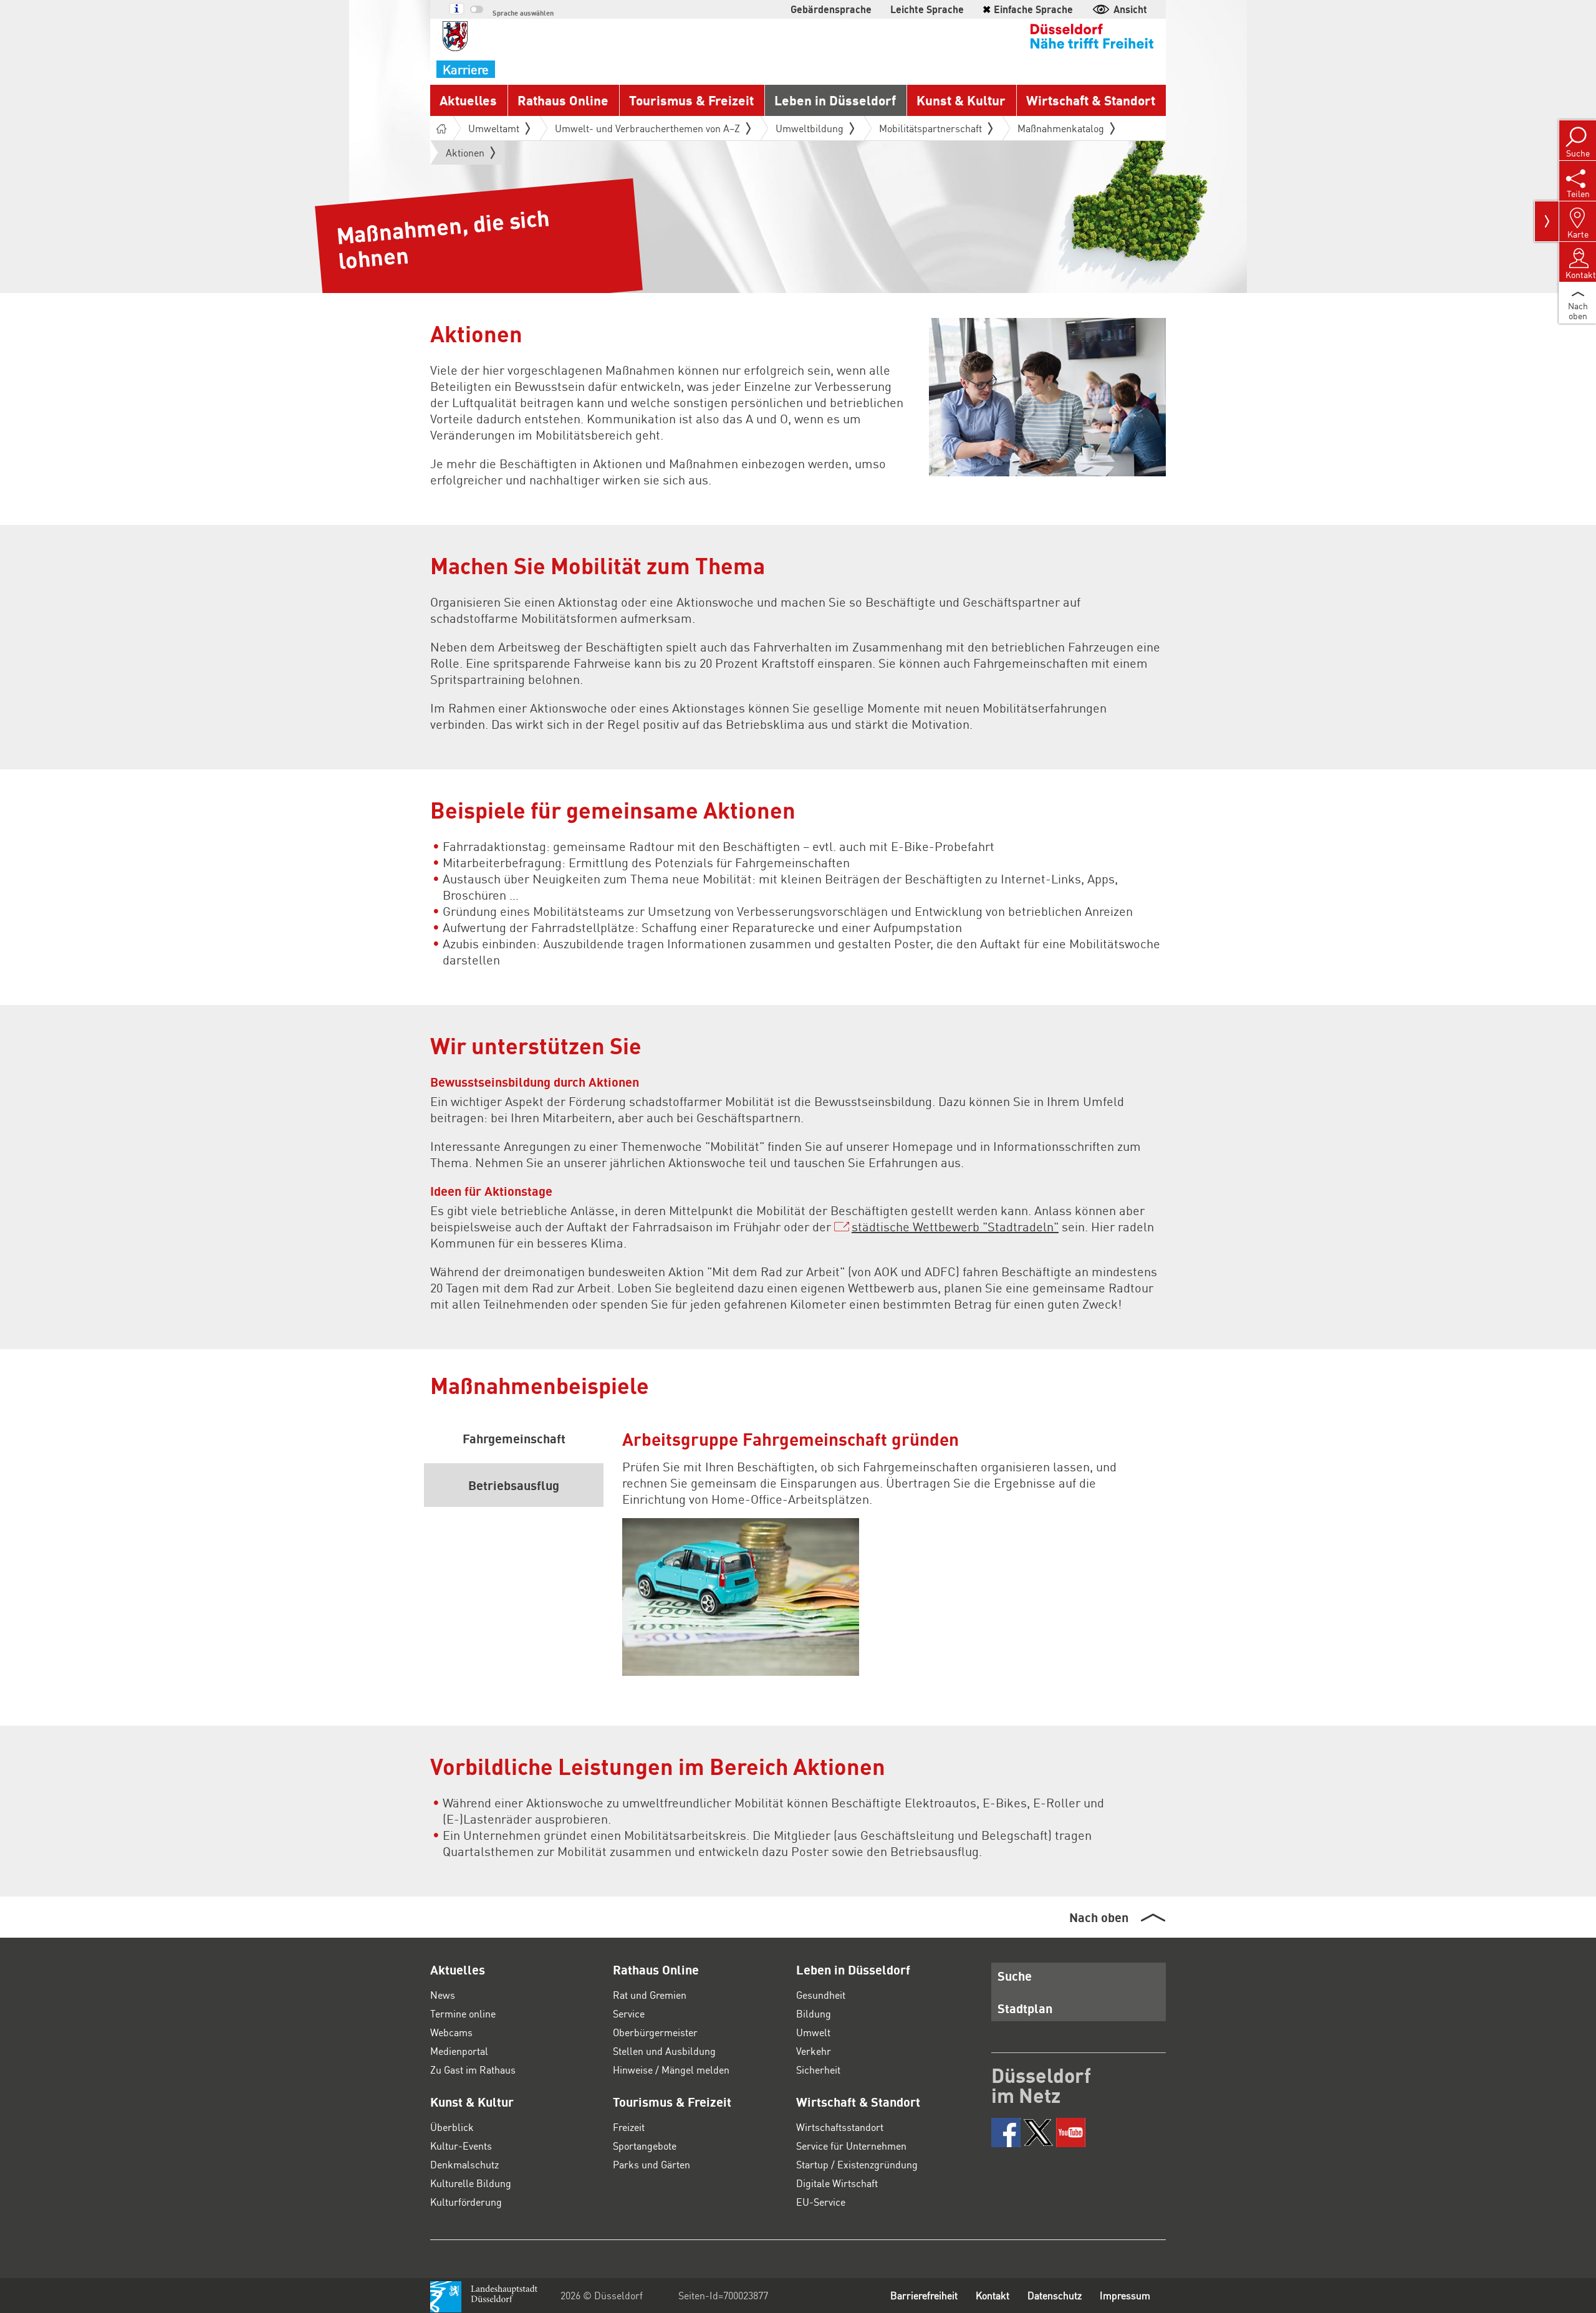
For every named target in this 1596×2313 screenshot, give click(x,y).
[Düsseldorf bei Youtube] (1071, 2133)
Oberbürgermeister (655, 2032)
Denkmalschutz (464, 2164)
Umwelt (813, 2032)
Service (629, 2013)
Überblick (452, 2127)
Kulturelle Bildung (471, 2183)
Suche (1015, 1976)
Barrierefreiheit (924, 2295)
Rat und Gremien (650, 1995)
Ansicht (1130, 9)
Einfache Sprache (1028, 9)
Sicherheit (818, 2070)
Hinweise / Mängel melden (671, 2070)
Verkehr (814, 2051)
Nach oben (1099, 1917)
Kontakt (993, 2295)
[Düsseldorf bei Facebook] (1006, 2133)
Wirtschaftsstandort (840, 2127)
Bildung (814, 2013)
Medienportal (459, 2051)
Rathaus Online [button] (563, 100)
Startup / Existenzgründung (857, 2164)
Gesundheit (821, 1995)
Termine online (463, 2013)
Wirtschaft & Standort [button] (1091, 100)
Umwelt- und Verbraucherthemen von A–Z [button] (647, 128)
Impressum (1125, 2295)
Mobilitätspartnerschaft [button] (930, 128)
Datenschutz (1055, 2295)
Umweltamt (494, 128)
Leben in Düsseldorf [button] (835, 100)
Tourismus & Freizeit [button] (691, 100)
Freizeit (629, 2127)
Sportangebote (645, 2146)
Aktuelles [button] (468, 100)
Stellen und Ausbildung (664, 2051)
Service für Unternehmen (851, 2146)
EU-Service (821, 2202)
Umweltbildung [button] (810, 128)
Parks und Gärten (651, 2164)
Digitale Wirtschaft (837, 2183)
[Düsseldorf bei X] (1038, 2133)
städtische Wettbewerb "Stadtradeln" (955, 1226)
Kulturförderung (466, 2202)
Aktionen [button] (465, 155)
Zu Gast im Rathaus (473, 2070)
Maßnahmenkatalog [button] (1061, 128)
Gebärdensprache (831, 9)
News (443, 1995)
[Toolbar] (1547, 221)
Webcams (451, 2032)
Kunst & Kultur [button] (961, 100)
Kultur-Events (461, 2146)
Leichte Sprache (927, 9)
